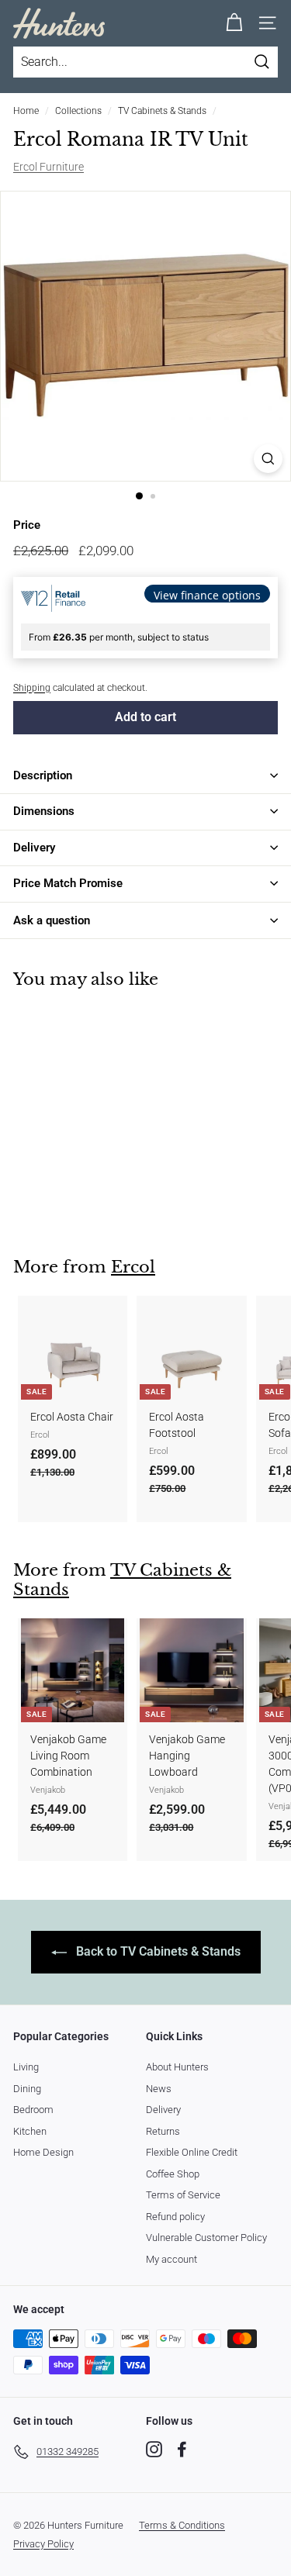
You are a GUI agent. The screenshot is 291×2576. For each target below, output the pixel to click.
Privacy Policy (43, 2544)
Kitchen (30, 2131)
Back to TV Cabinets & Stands (157, 1951)
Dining (27, 2089)
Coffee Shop (173, 2174)
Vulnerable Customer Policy (206, 2238)
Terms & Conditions (182, 2525)
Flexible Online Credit (192, 2152)
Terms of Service (183, 2195)
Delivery (163, 2110)
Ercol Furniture (48, 167)
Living (26, 2067)
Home (26, 111)
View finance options (207, 595)
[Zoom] (268, 459)
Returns (163, 2131)
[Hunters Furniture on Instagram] (154, 2449)
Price (27, 525)
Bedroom (33, 2110)
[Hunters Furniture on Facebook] (182, 2449)
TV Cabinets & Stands (162, 111)
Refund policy (175, 2217)
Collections (78, 111)
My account (171, 2259)
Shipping (32, 688)
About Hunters (177, 2067)
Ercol (133, 1267)
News (159, 2089)
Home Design (43, 2152)
